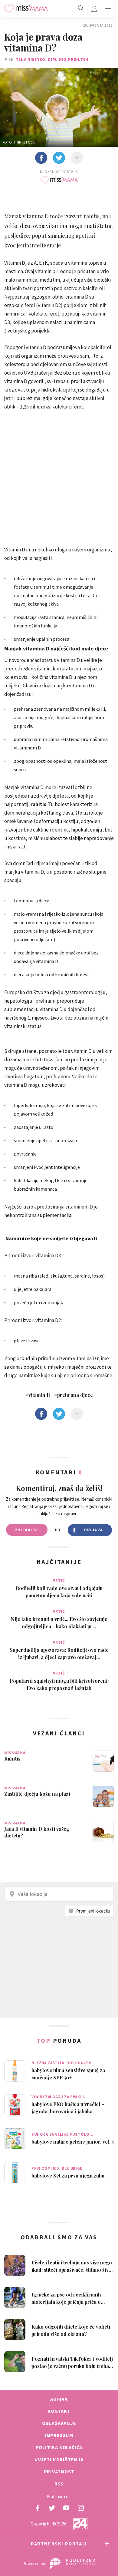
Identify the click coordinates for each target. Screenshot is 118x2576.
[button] (108, 8)
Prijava (94, 1530)
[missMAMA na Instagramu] (81, 2508)
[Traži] (81, 8)
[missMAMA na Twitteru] (52, 2508)
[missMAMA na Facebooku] (37, 2508)
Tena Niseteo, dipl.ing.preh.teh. (53, 59)
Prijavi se (27, 1530)
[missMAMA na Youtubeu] (66, 2508)
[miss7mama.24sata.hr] (26, 8)
